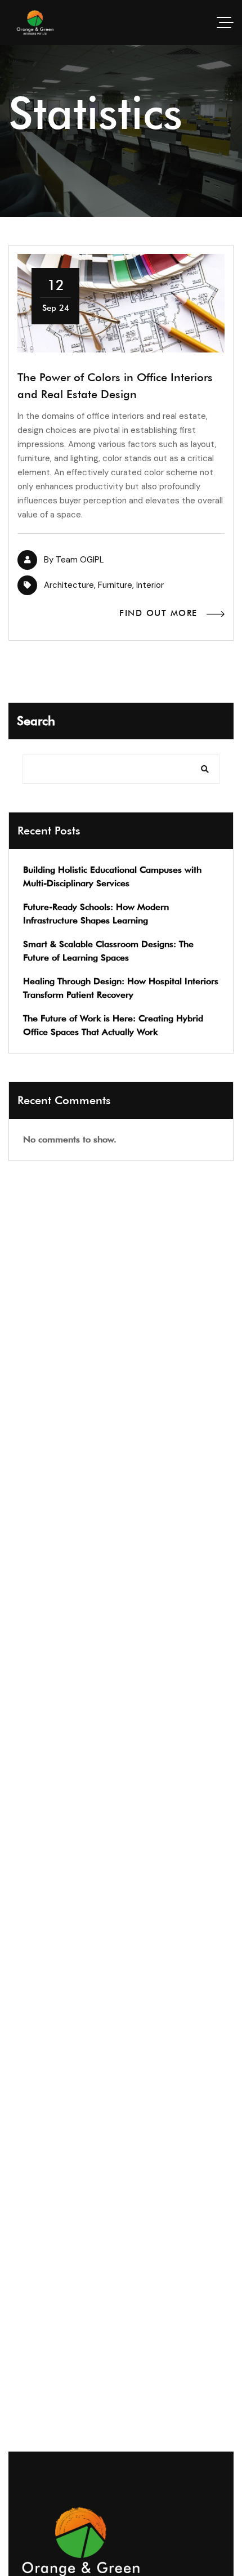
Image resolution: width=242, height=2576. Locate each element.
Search (36, 721)
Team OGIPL (80, 560)
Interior (150, 585)
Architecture (69, 585)
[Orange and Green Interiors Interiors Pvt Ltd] (35, 23)
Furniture (115, 585)
